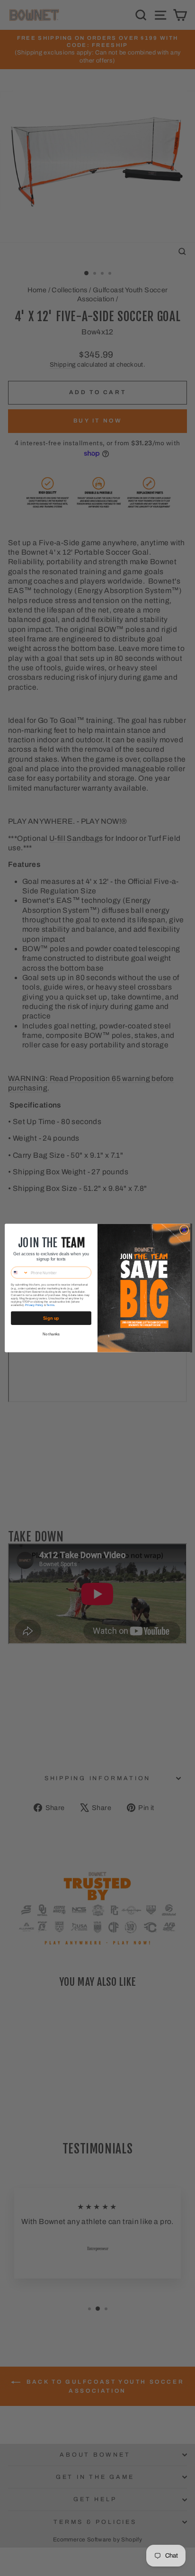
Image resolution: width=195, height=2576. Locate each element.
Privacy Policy (34, 1305)
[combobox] (20, 1272)
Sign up (51, 1318)
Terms (50, 1305)
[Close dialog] (184, 1230)
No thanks (51, 1334)
